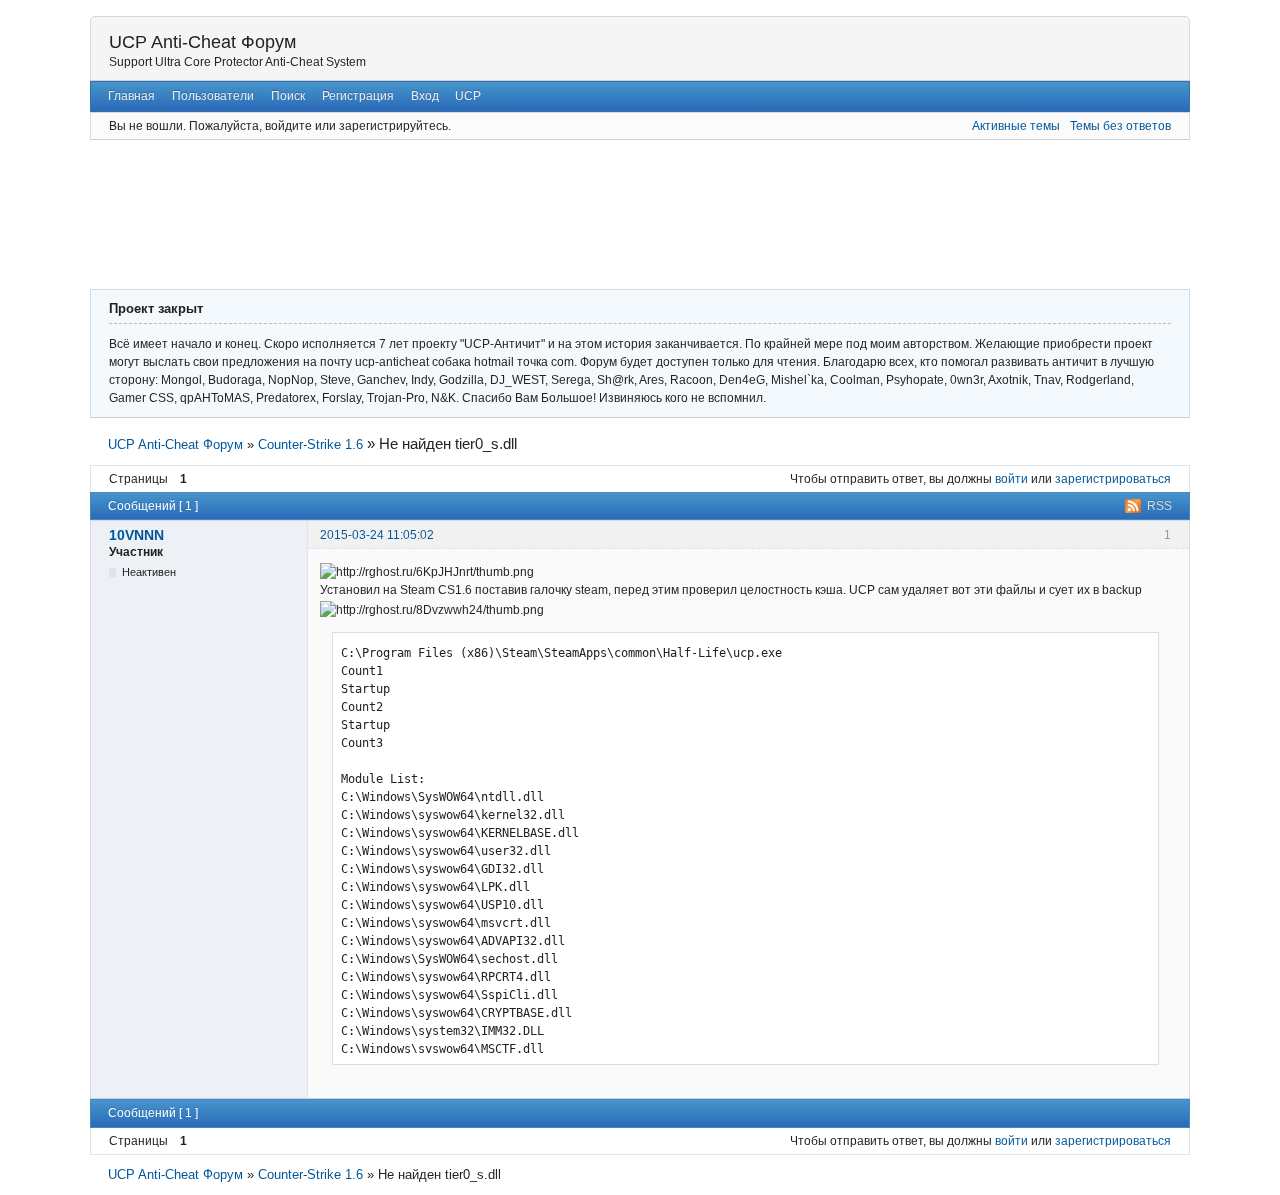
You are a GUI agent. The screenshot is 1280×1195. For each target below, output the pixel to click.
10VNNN (136, 535)
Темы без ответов (1120, 126)
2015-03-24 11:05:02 (377, 535)
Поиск (288, 96)
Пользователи (213, 96)
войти (1011, 479)
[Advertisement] (580, 212)
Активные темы (1016, 126)
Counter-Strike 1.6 (310, 444)
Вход (425, 96)
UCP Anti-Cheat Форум (202, 42)
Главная (131, 96)
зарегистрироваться (1113, 479)
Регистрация (358, 96)
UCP (468, 96)
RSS (1159, 506)
